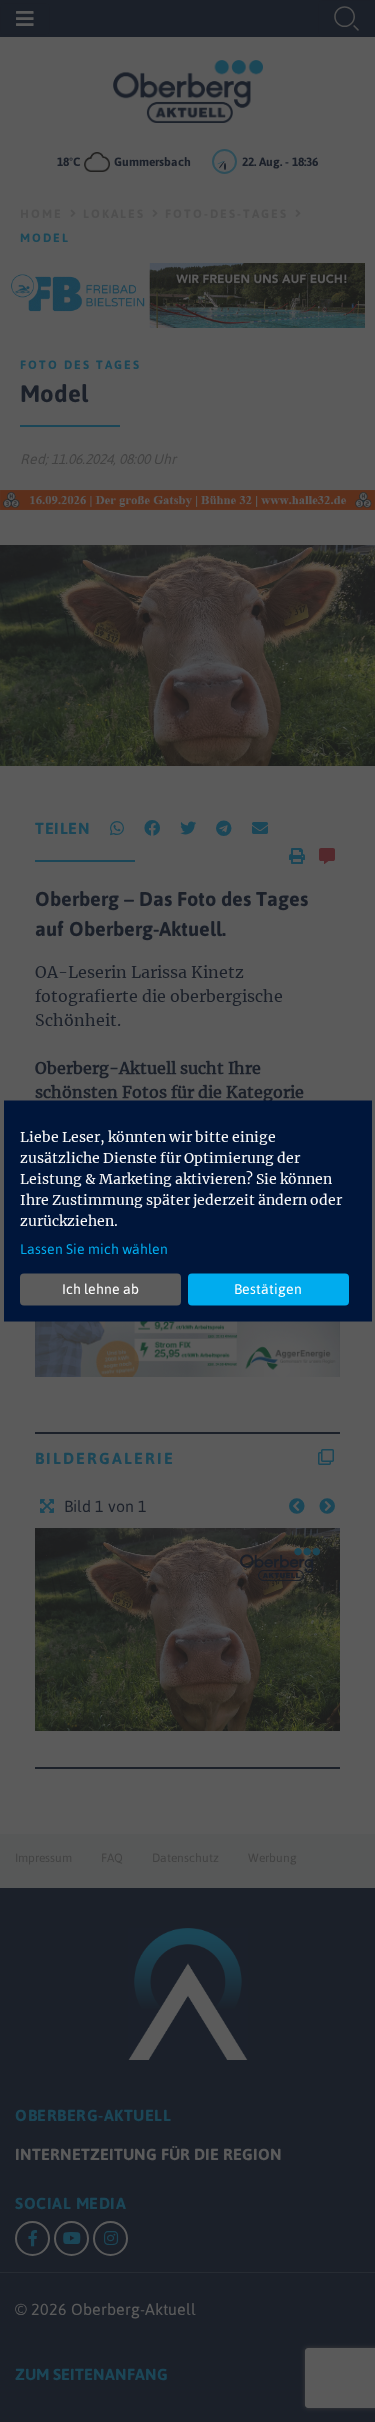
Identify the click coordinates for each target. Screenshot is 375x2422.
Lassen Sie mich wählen (94, 1248)
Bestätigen (268, 1289)
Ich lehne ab (100, 1289)
